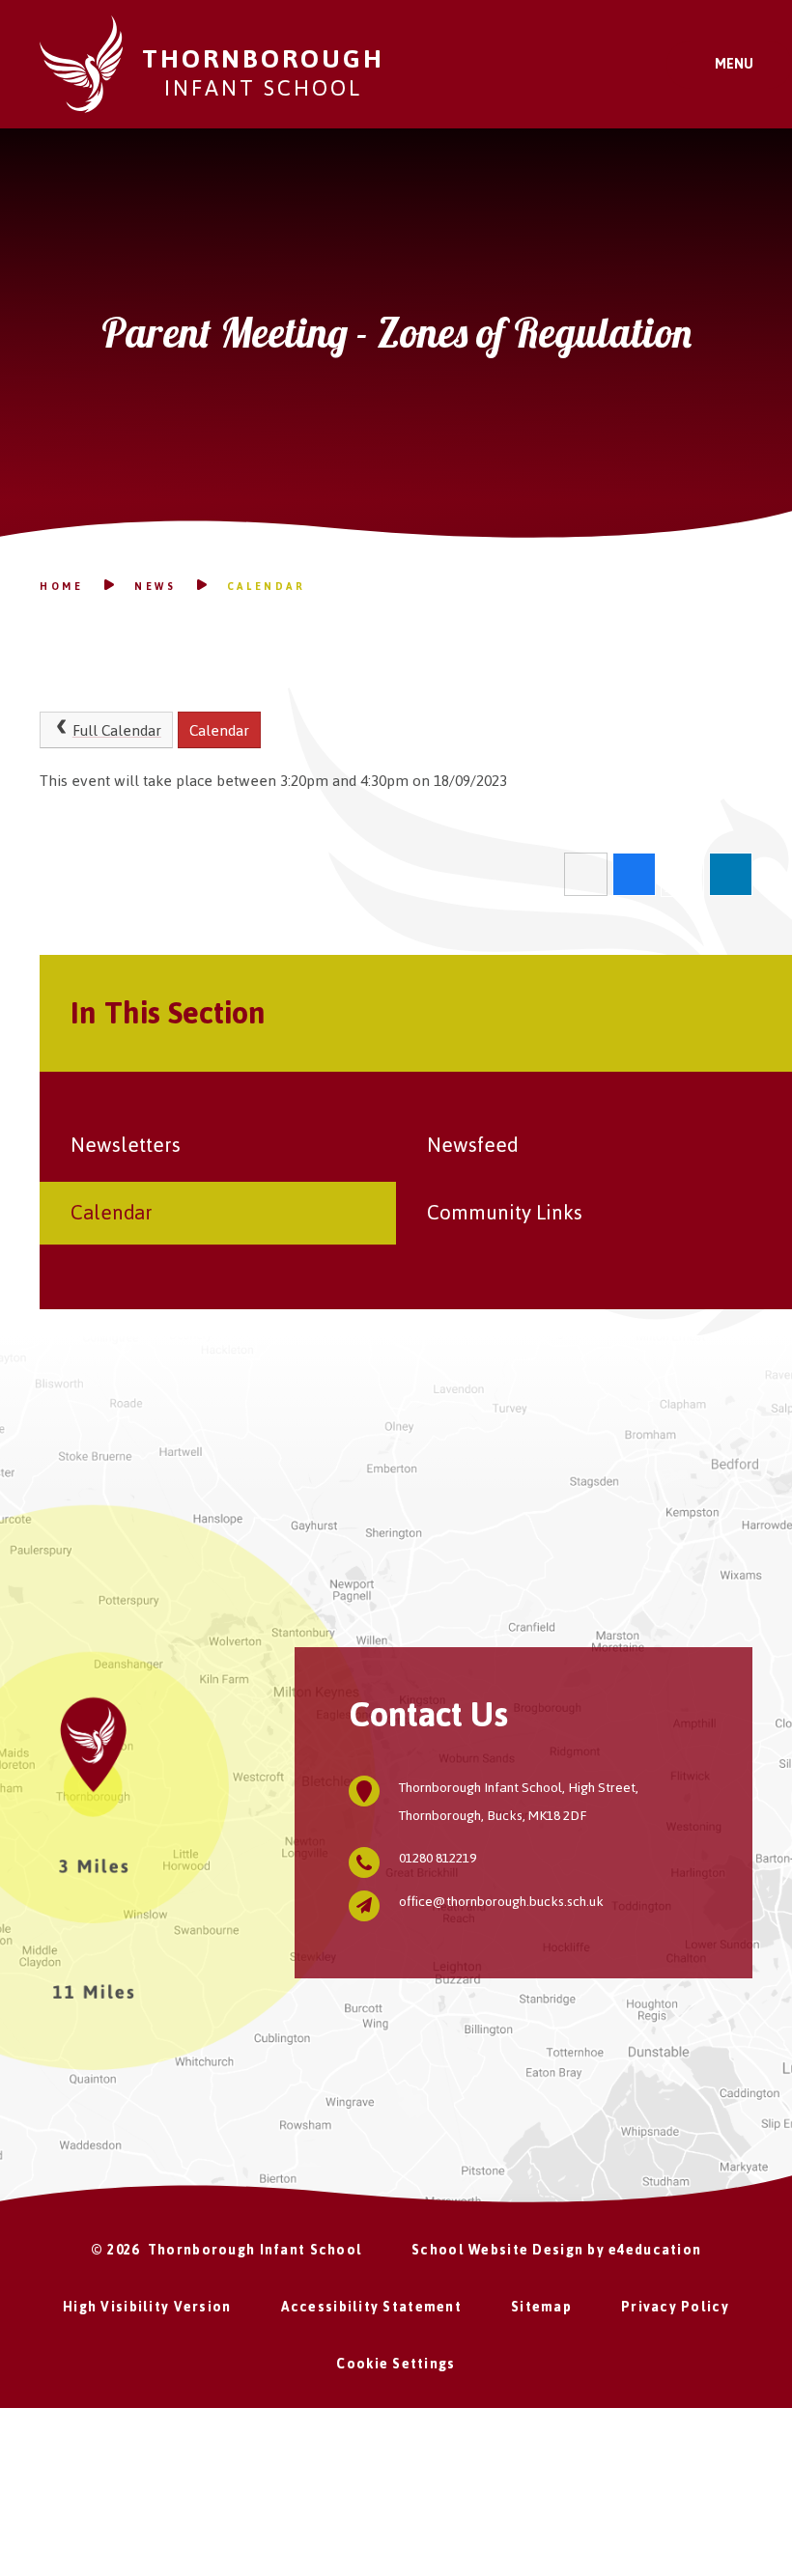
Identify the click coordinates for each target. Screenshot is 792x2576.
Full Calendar (117, 730)
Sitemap (541, 2307)
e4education (655, 2250)
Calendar (267, 587)
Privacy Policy (675, 2307)
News (155, 587)
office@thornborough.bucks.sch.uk (501, 1902)
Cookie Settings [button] (396, 2364)
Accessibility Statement (371, 2307)
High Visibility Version (147, 2307)
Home (61, 587)
